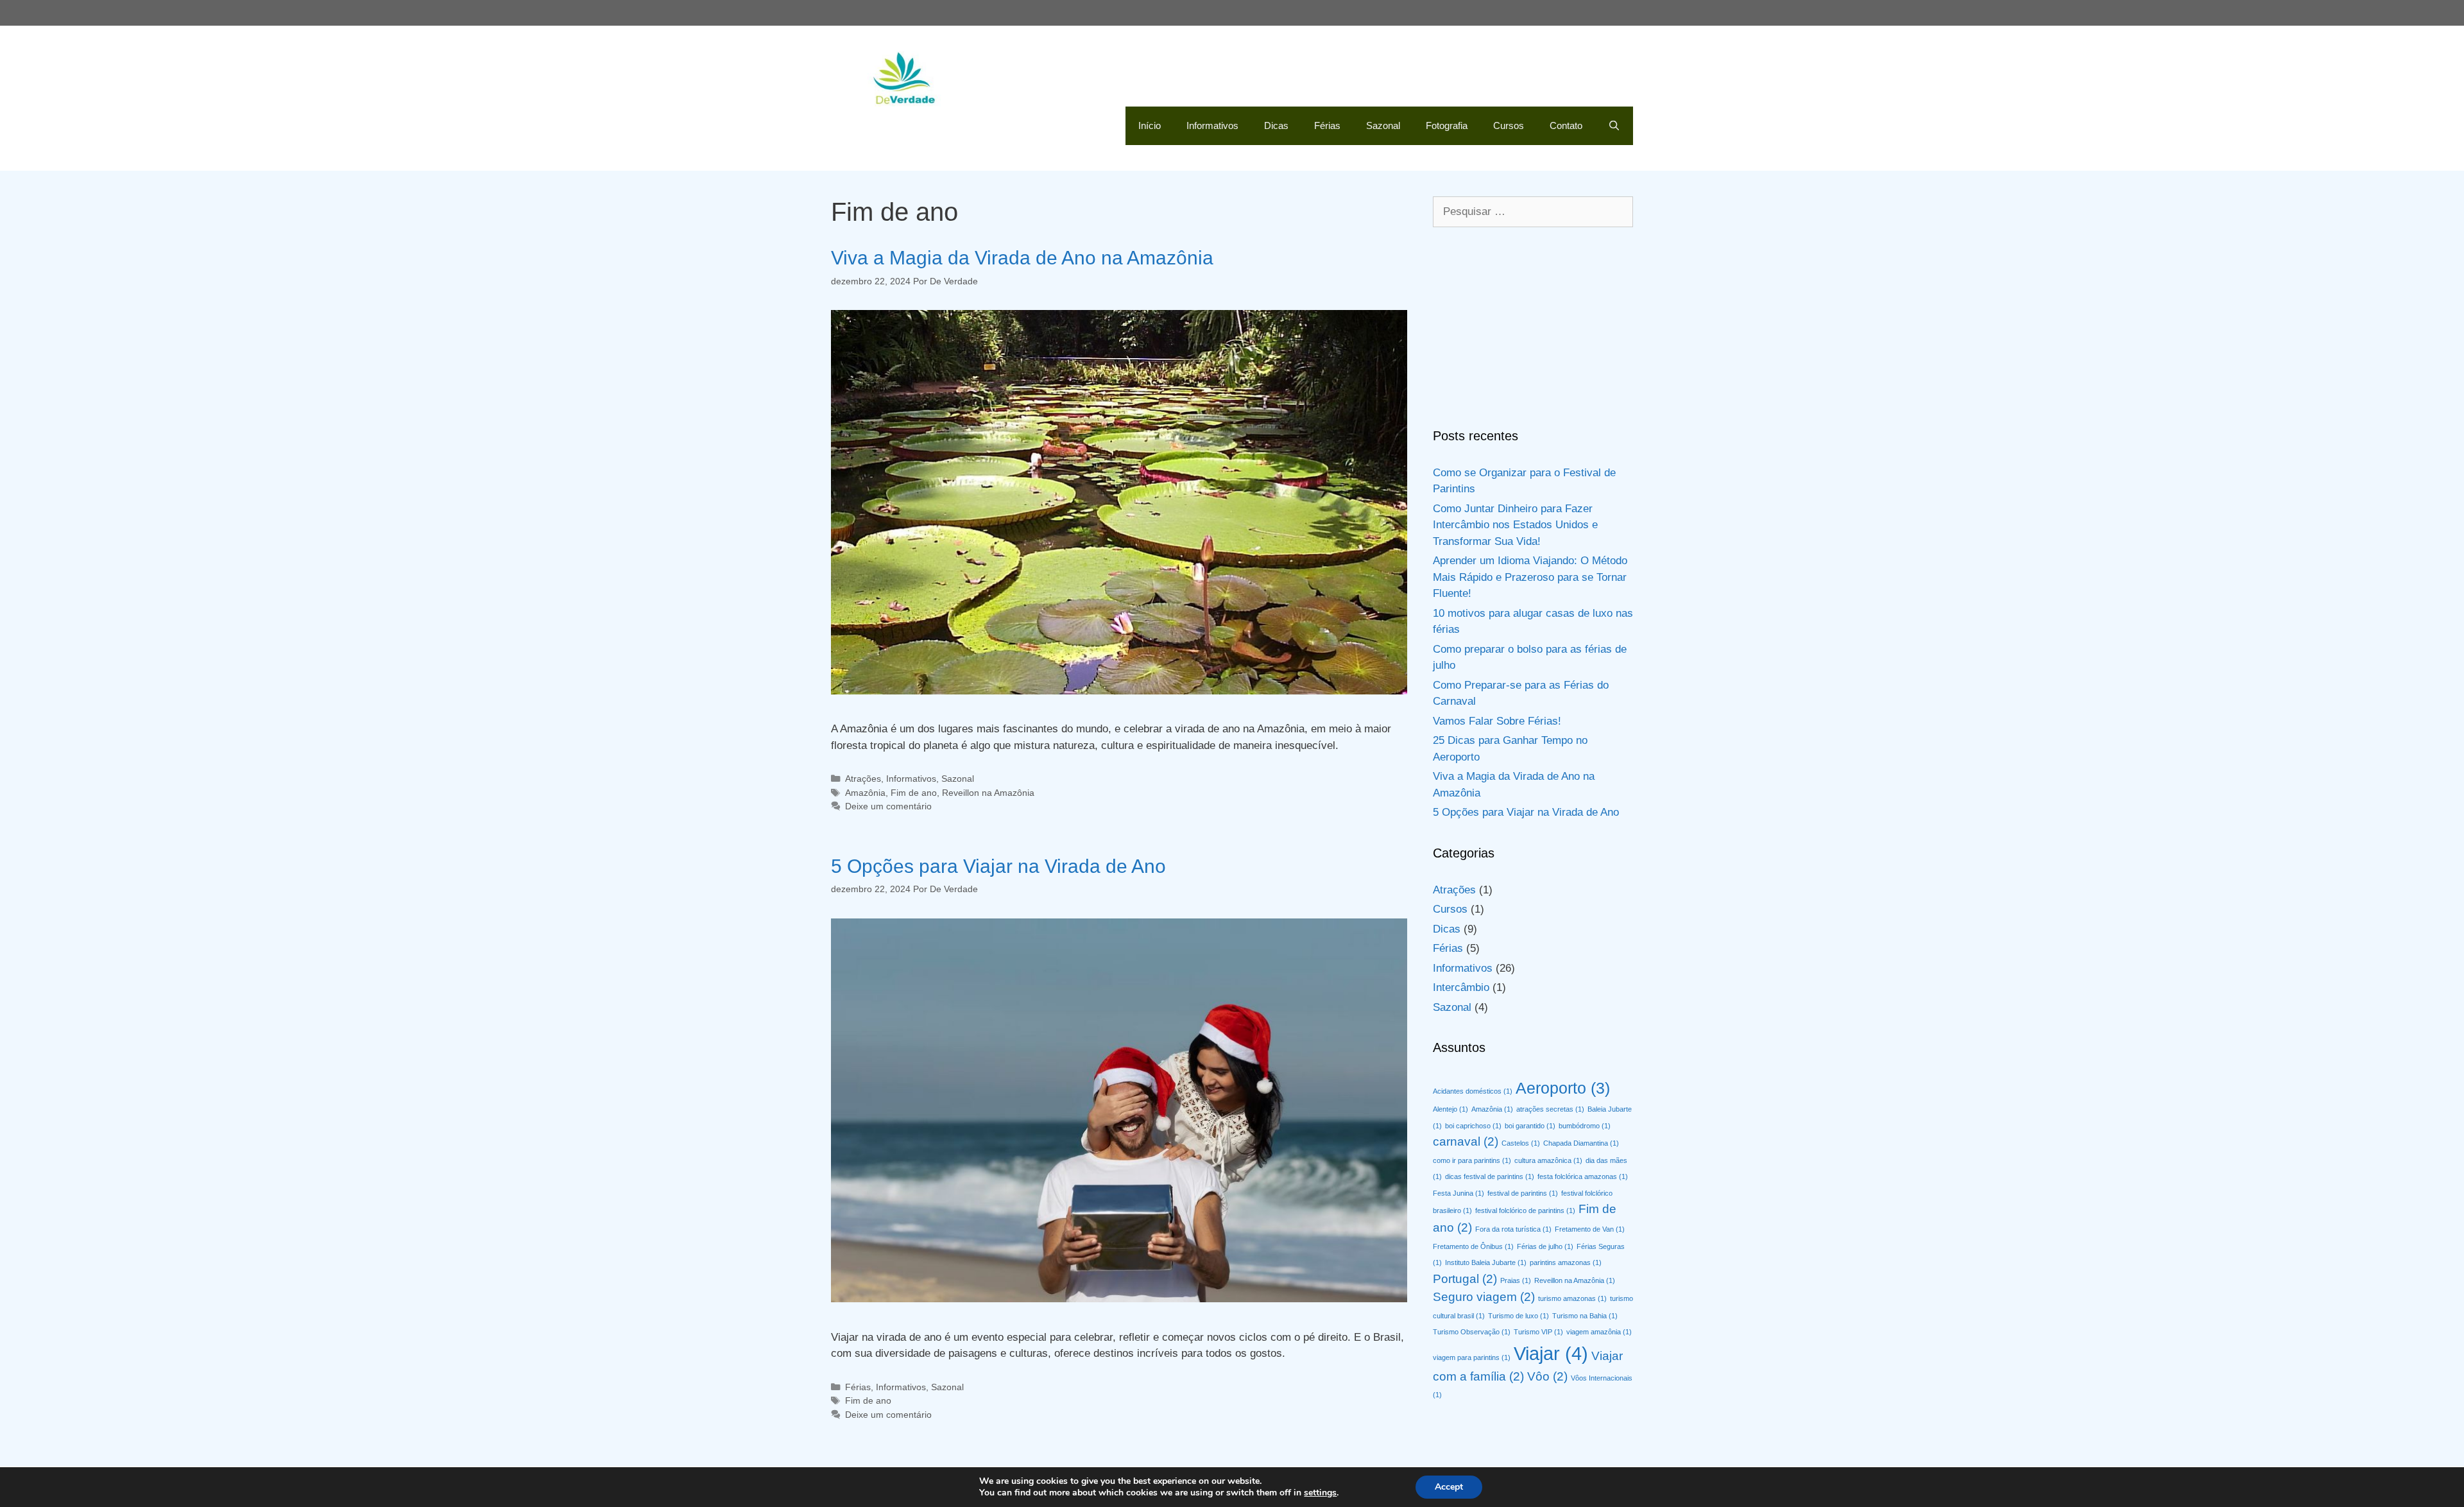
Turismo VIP (1538, 1332)
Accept (1449, 1487)
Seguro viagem (1484, 1297)
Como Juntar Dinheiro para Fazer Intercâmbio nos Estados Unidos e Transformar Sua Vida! (1515, 525)
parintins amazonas (1566, 1262)
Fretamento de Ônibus (1473, 1246)
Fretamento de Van (1590, 1229)
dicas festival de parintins (1490, 1176)
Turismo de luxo (1519, 1316)
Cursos (1509, 125)
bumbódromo (1585, 1126)
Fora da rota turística (1513, 1229)
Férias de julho (1545, 1246)
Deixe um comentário (888, 806)
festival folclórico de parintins (1525, 1210)
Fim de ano (914, 793)
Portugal (1465, 1279)
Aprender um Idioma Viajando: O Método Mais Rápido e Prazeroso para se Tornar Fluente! (1530, 577)
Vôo (1547, 1376)
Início (1150, 125)
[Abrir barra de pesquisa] (1614, 126)
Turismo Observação (1472, 1332)
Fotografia (1447, 125)
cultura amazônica (1548, 1160)
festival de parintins (1523, 1193)
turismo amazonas (1572, 1298)
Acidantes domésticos (1473, 1091)
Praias (1516, 1280)
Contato (1566, 125)
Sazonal (1383, 125)
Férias (1327, 125)
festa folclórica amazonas (1583, 1176)
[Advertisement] (1533, 327)
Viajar (1551, 1353)
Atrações (863, 779)
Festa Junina (1459, 1193)
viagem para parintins (1472, 1357)
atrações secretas (1550, 1109)
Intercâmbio (1461, 987)
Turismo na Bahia (1585, 1316)
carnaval (1466, 1141)
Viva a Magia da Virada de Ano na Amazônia (1022, 258)
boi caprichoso (1473, 1126)
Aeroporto (1563, 1088)
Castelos (1521, 1143)
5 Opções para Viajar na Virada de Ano (998, 866)
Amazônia (865, 793)
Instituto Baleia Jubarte (1486, 1262)
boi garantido (1530, 1126)
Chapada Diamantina (1581, 1143)
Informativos (1212, 125)
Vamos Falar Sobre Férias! (1497, 721)
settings (1320, 1493)
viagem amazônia (1599, 1332)
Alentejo (1450, 1109)
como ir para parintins (1472, 1160)
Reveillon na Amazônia (988, 793)
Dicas (1276, 125)
